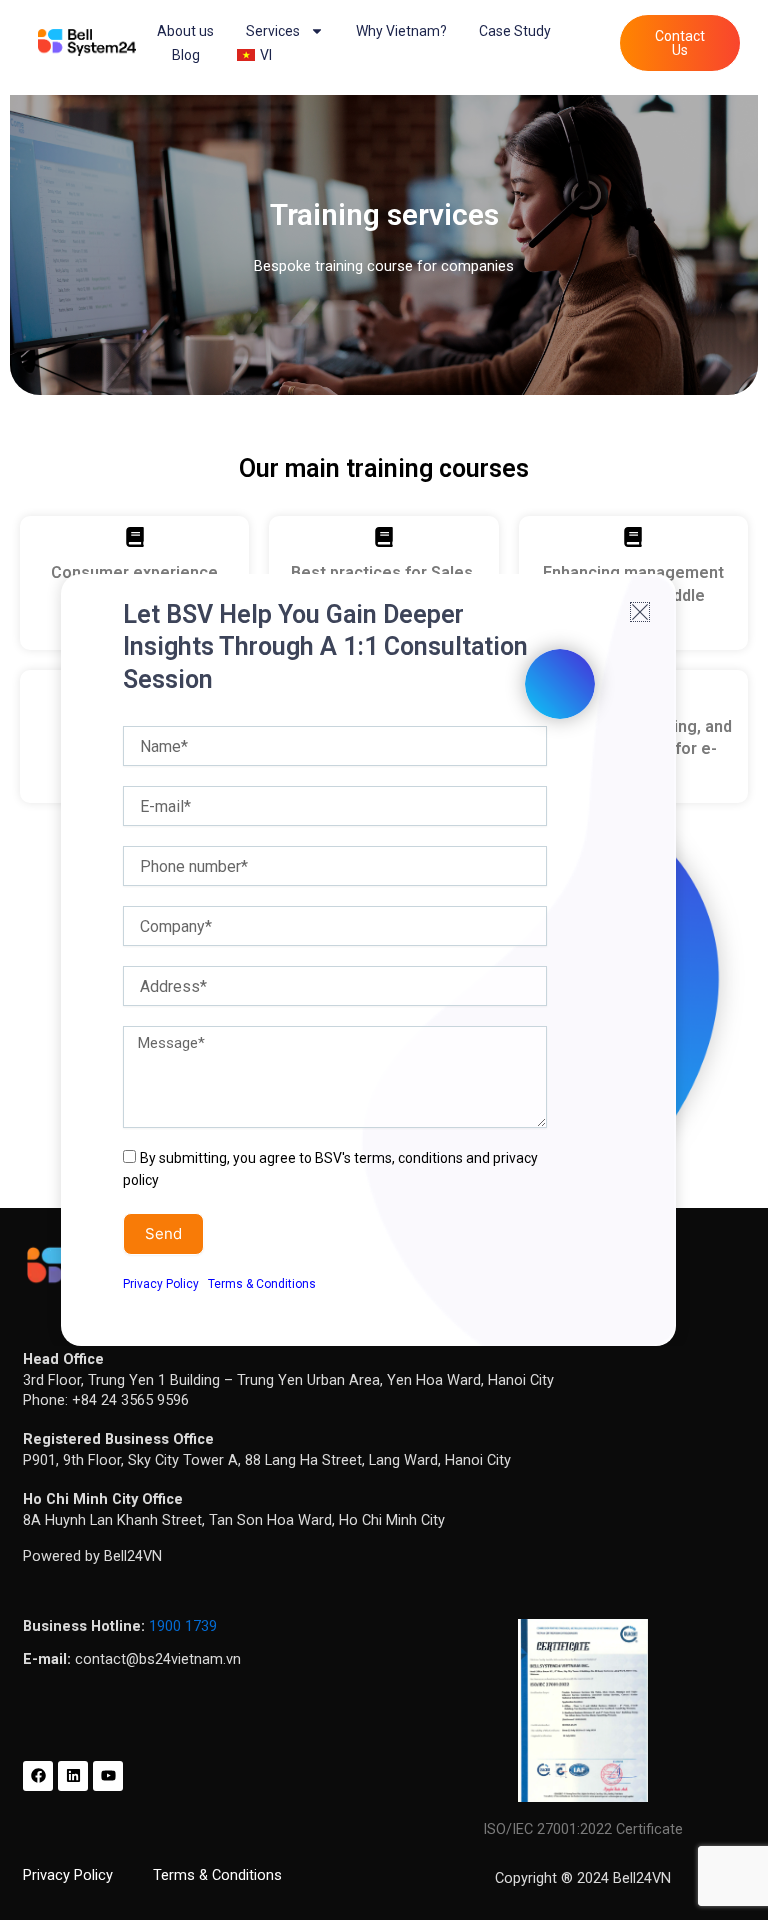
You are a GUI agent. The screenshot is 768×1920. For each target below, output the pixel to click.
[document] (384, 960)
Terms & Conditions (262, 1284)
